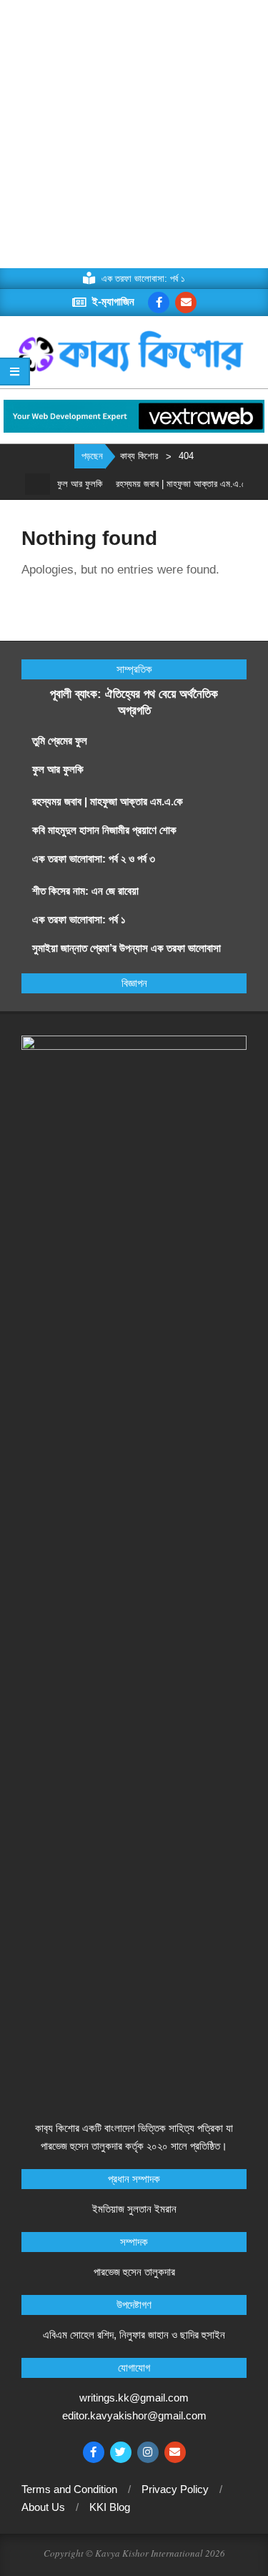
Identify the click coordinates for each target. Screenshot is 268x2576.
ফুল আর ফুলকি (68, 484)
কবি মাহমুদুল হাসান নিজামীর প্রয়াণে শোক (104, 830)
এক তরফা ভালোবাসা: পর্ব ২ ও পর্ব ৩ (94, 859)
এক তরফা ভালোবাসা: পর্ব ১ (79, 919)
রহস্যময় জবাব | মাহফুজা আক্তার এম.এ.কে (171, 484)
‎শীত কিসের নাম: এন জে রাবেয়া (87, 891)
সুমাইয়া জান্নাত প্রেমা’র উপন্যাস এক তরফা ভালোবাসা (126, 948)
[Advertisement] (134, 134)
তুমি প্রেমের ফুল (60, 741)
